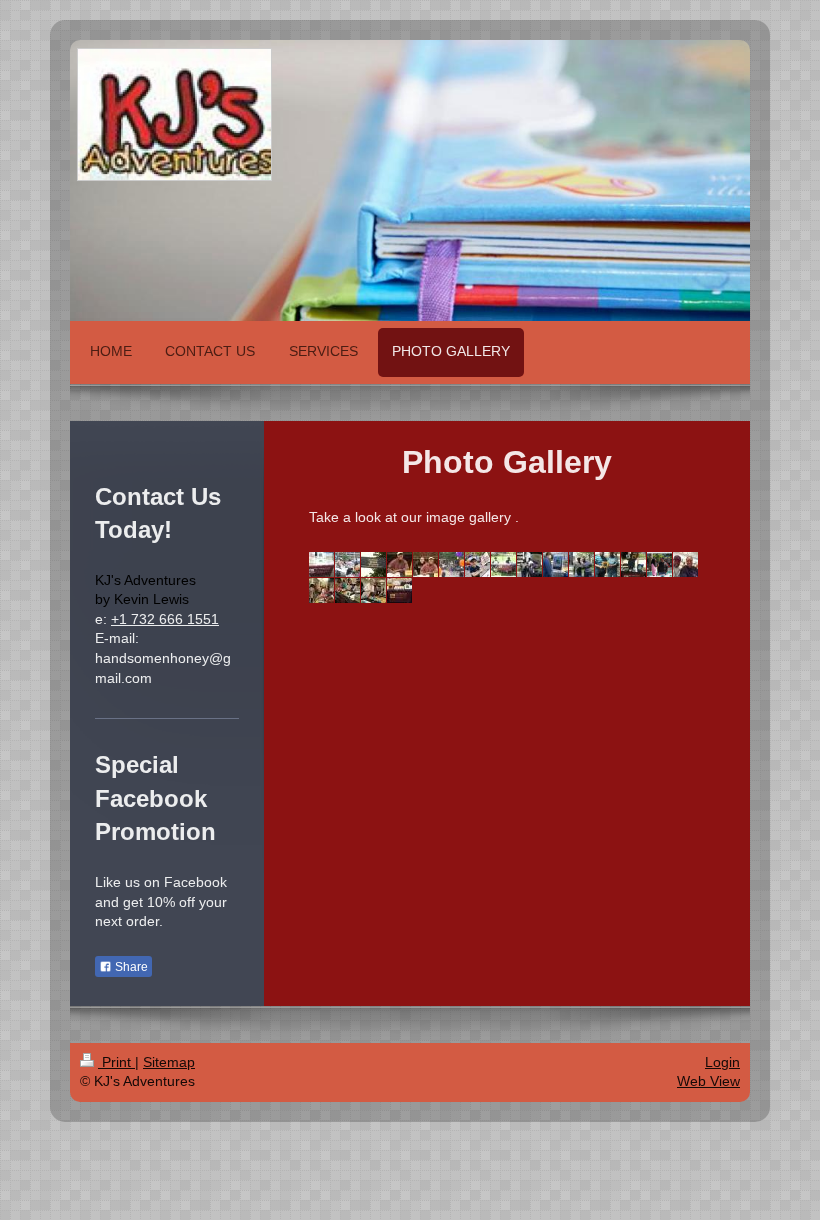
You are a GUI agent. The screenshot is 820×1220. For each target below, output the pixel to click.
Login (722, 1062)
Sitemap (169, 1062)
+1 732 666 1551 (165, 619)
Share (130, 967)
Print (116, 1062)
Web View (708, 1081)
